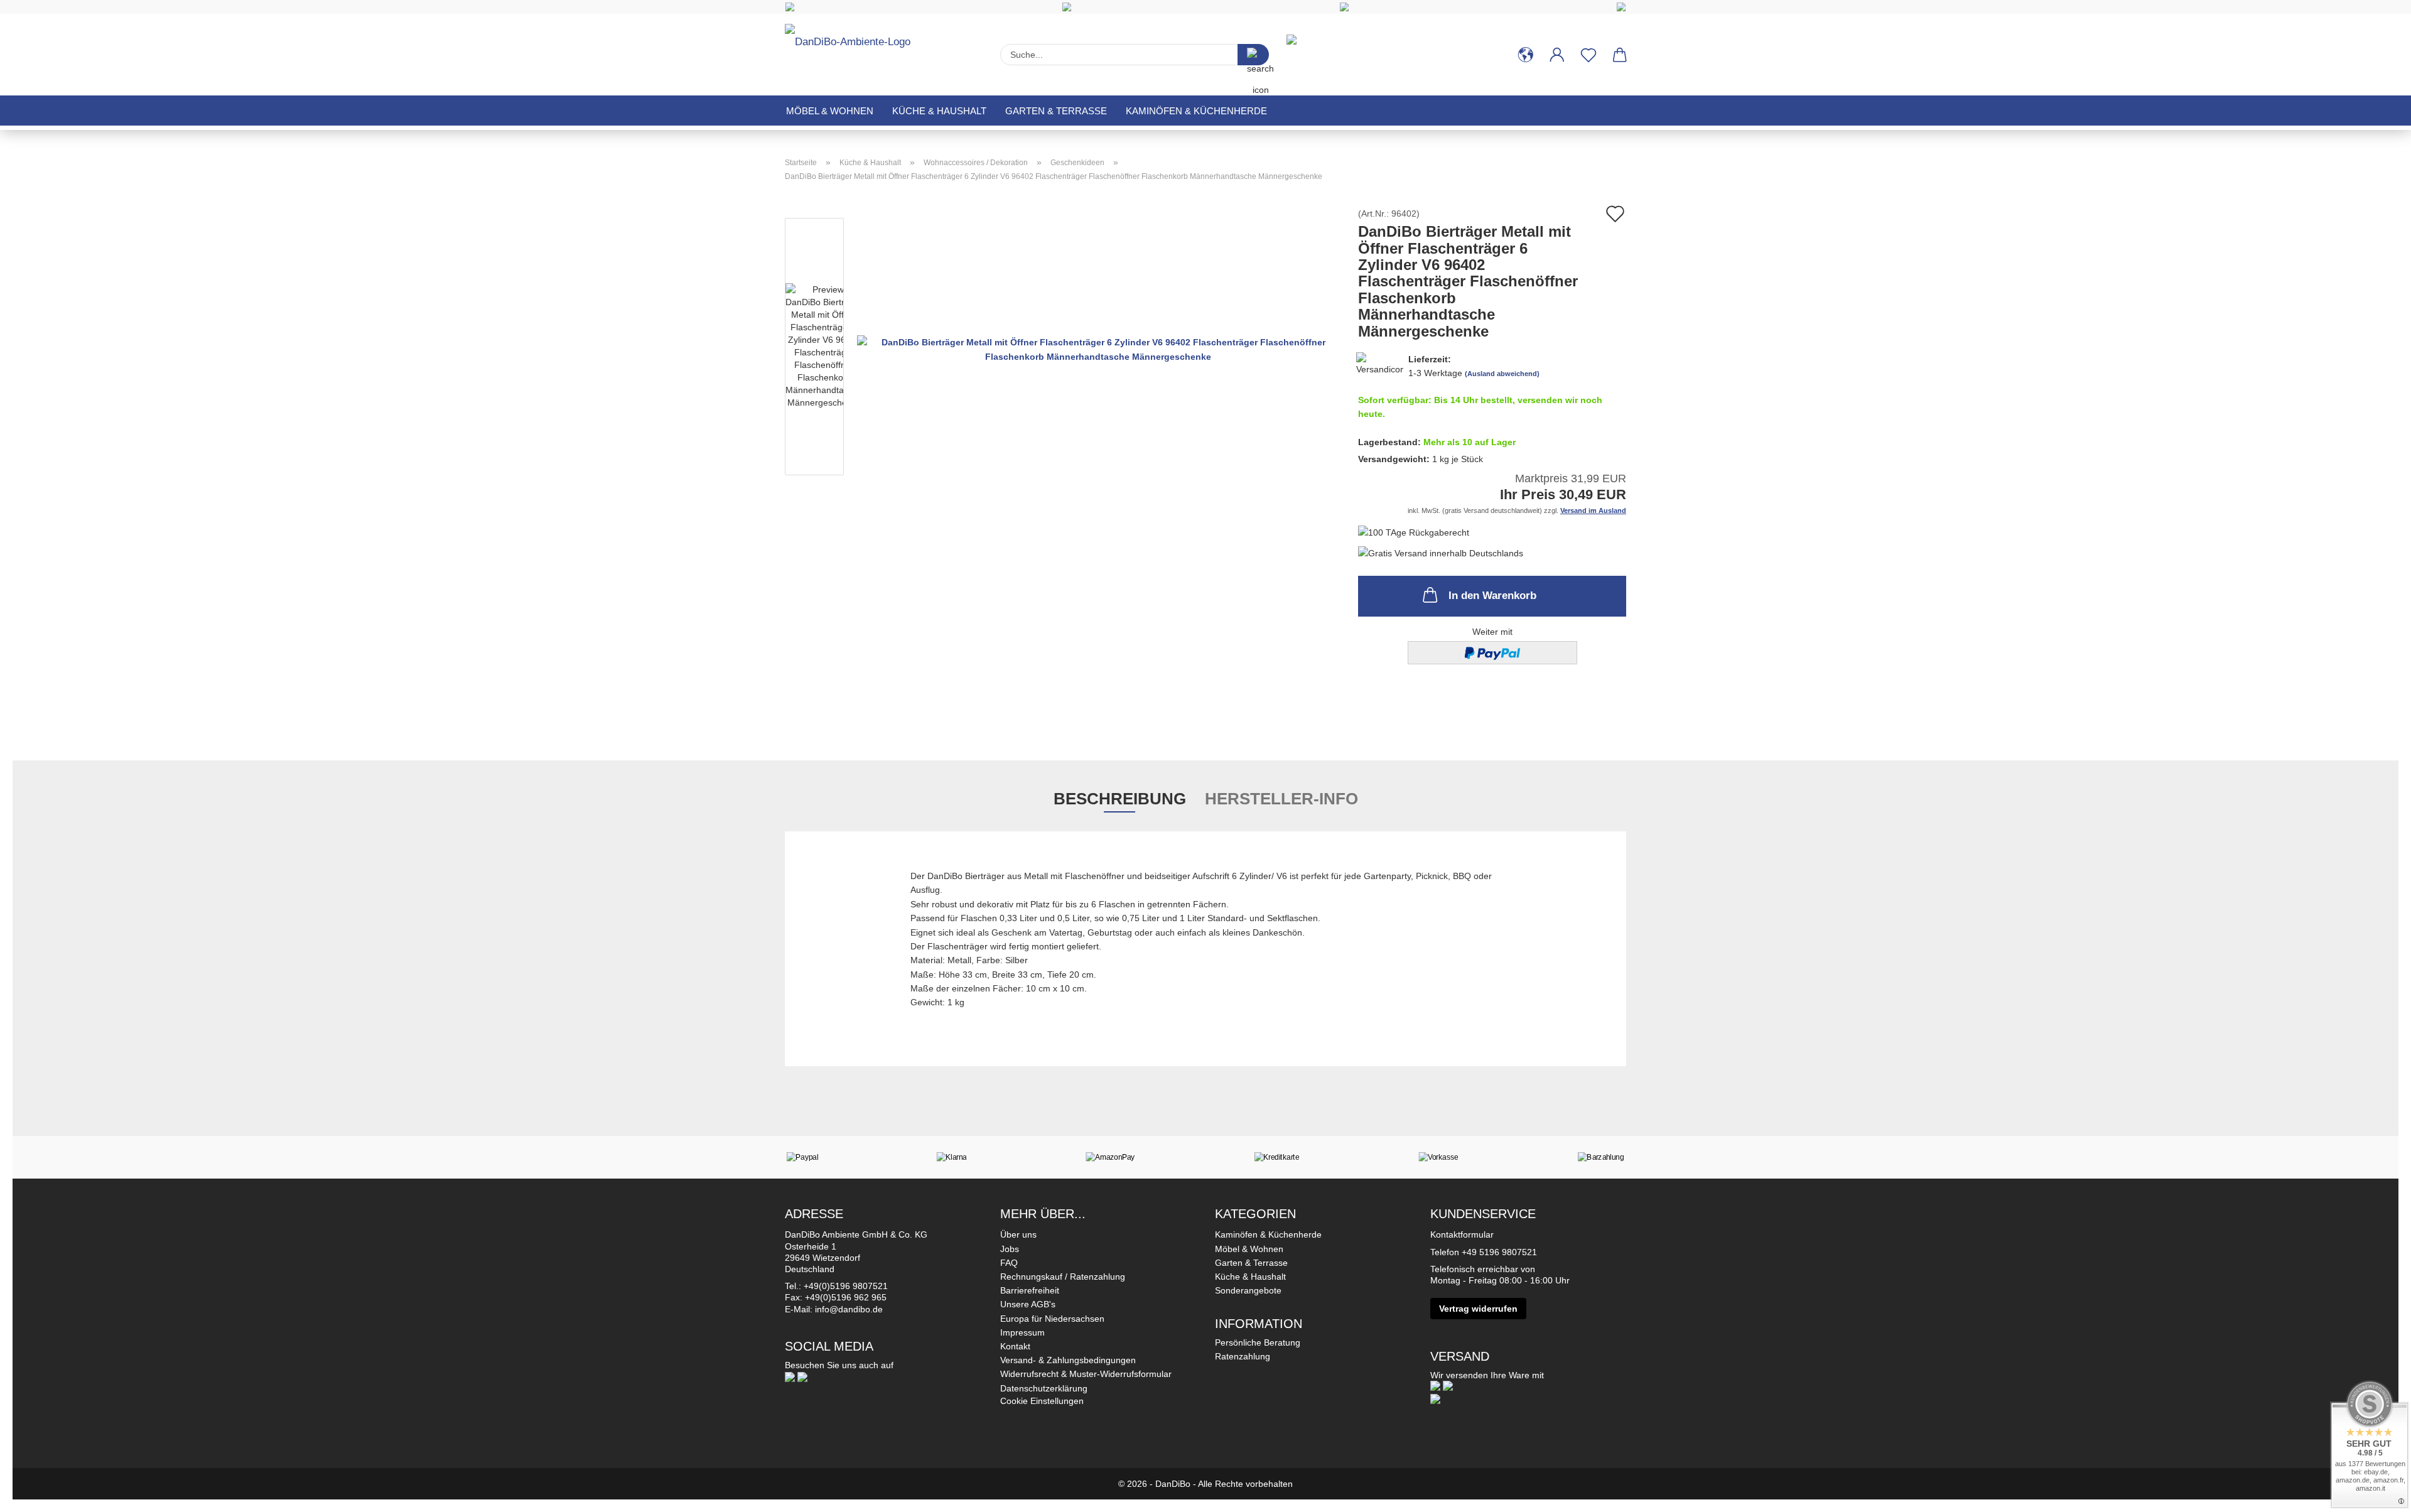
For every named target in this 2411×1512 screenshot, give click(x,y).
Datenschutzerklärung (1044, 1388)
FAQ (1009, 1263)
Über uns (1018, 1234)
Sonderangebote (1248, 1290)
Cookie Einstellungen (1042, 1401)
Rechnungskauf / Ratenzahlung (1063, 1277)
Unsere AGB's (1028, 1304)
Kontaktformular (1462, 1234)
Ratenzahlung (1243, 1356)
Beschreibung (1120, 799)
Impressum (1022, 1332)
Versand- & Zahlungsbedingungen (1068, 1360)
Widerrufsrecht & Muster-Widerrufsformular (1086, 1374)
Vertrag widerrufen (1478, 1309)
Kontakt (1015, 1346)
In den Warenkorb (1492, 596)
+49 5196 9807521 (1499, 1252)
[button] (1526, 55)
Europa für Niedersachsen (1052, 1319)
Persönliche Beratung (1258, 1342)
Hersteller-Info (1281, 799)
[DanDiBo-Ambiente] (852, 49)
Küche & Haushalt (939, 111)
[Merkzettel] (1588, 55)
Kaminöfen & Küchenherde (1196, 111)
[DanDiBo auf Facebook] (790, 1376)
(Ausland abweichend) (1502, 374)
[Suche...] (1253, 55)
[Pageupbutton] (2376, 1493)
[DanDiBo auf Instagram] (802, 1376)
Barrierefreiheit (1030, 1290)
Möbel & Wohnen (830, 111)
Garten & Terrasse (1056, 111)
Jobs (1010, 1249)
